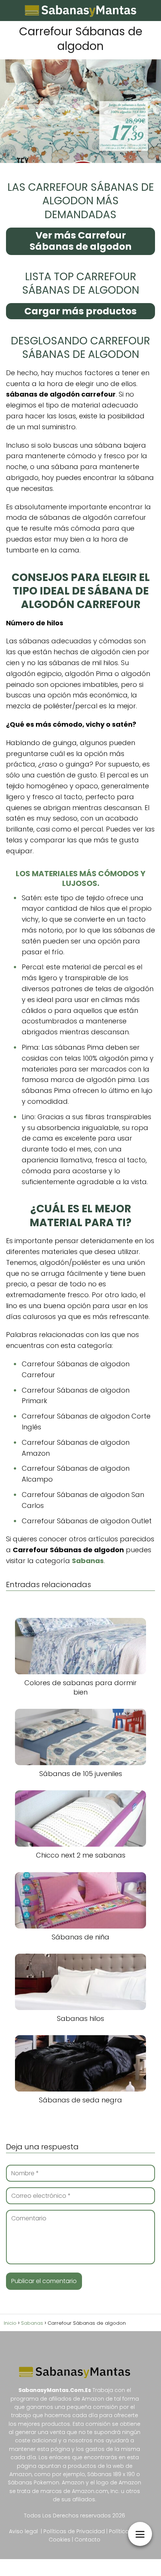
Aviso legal (23, 2531)
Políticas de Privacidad (74, 2531)
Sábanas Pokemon (34, 2482)
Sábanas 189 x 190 (111, 2474)
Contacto (87, 2540)
